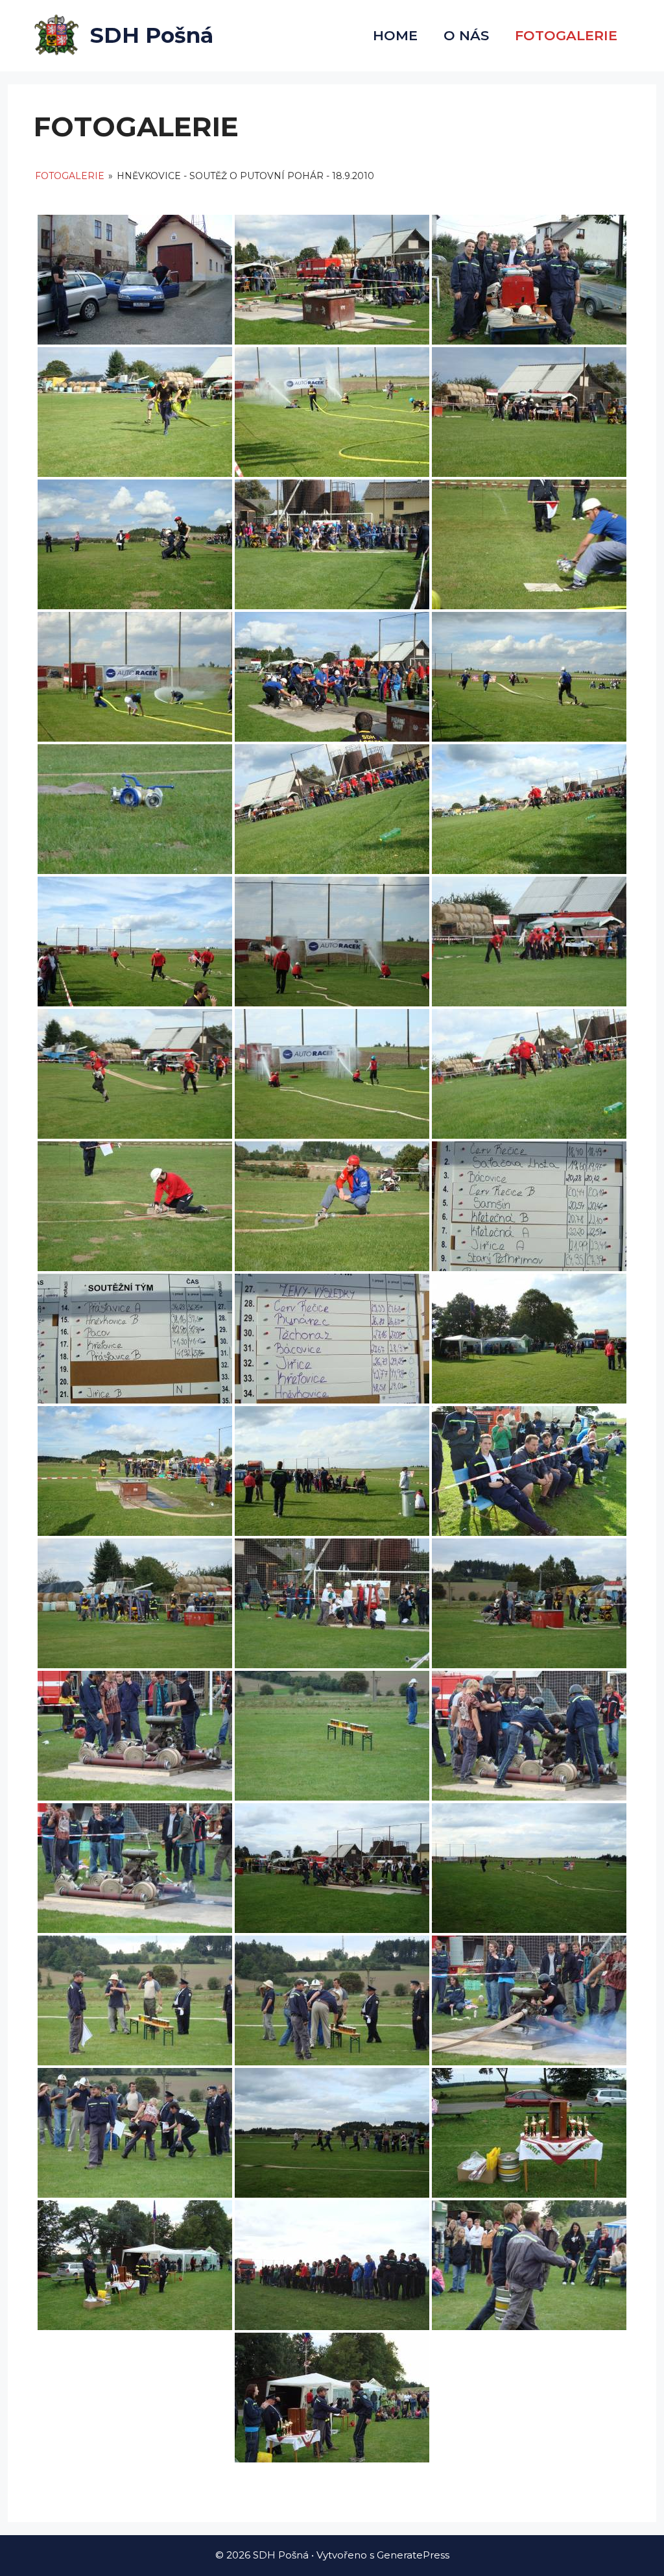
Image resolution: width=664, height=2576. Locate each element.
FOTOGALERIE (566, 35)
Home (395, 35)
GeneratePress (413, 2555)
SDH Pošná (152, 35)
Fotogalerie (70, 176)
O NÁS (466, 35)
